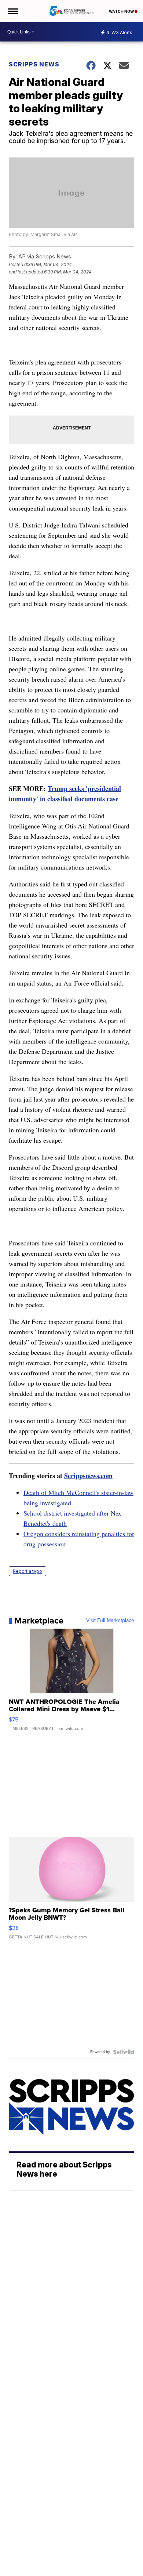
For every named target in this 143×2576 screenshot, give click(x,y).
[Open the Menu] (12, 11)
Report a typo (27, 1571)
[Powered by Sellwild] (124, 2052)
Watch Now (122, 11)
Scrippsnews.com (88, 1476)
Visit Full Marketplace (110, 1621)
